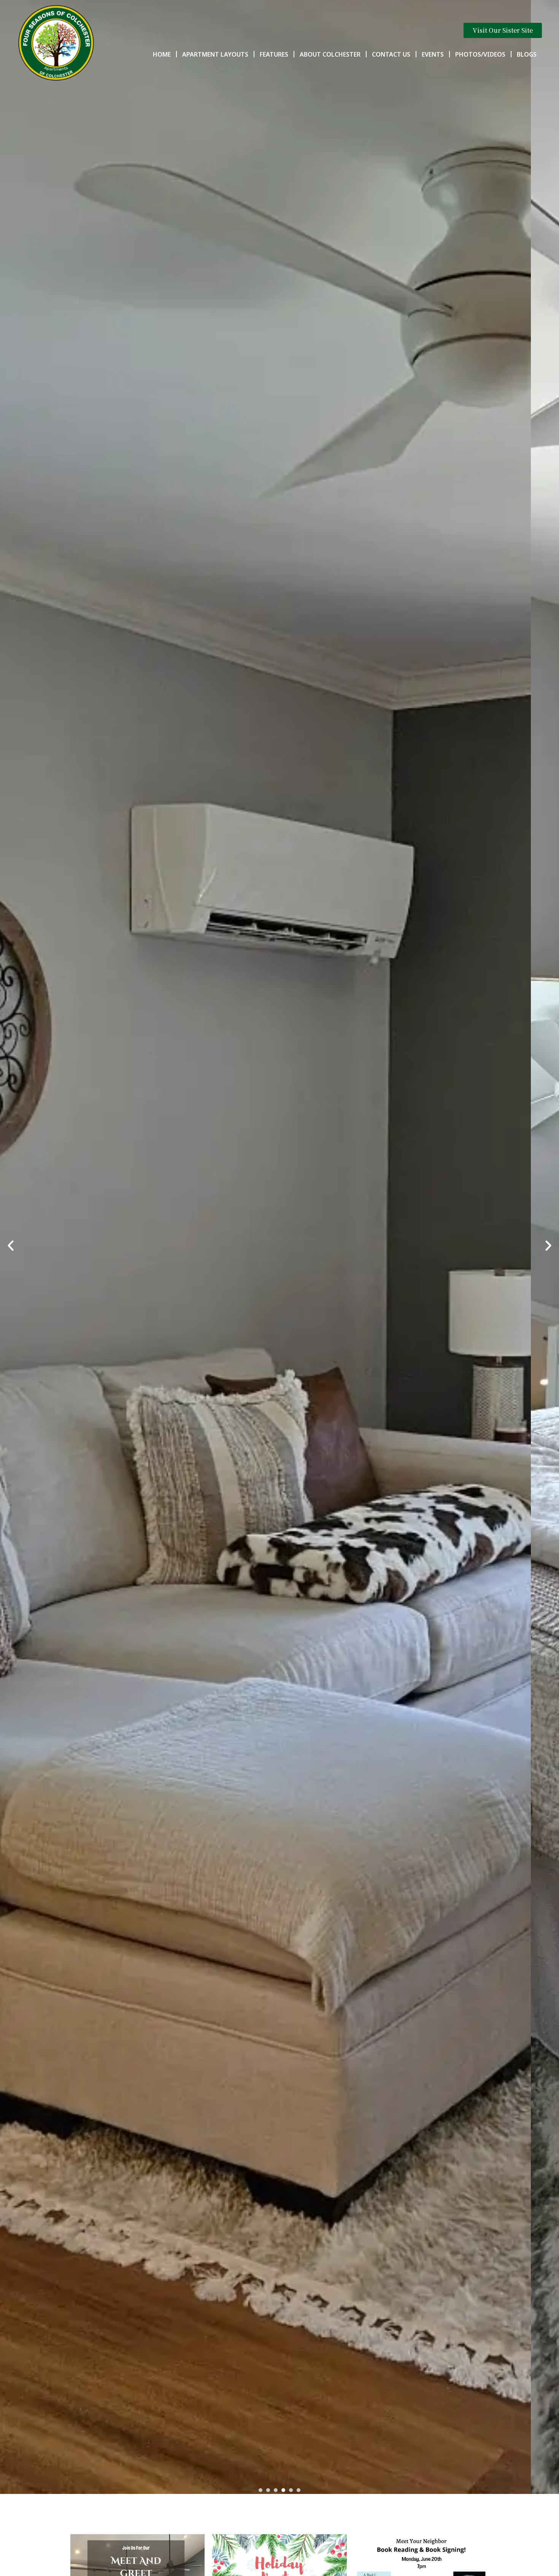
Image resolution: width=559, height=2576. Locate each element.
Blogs (527, 54)
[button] (11, 1246)
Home (162, 54)
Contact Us (391, 54)
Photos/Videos (480, 54)
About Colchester (330, 54)
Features (274, 54)
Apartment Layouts (215, 54)
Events (433, 54)
